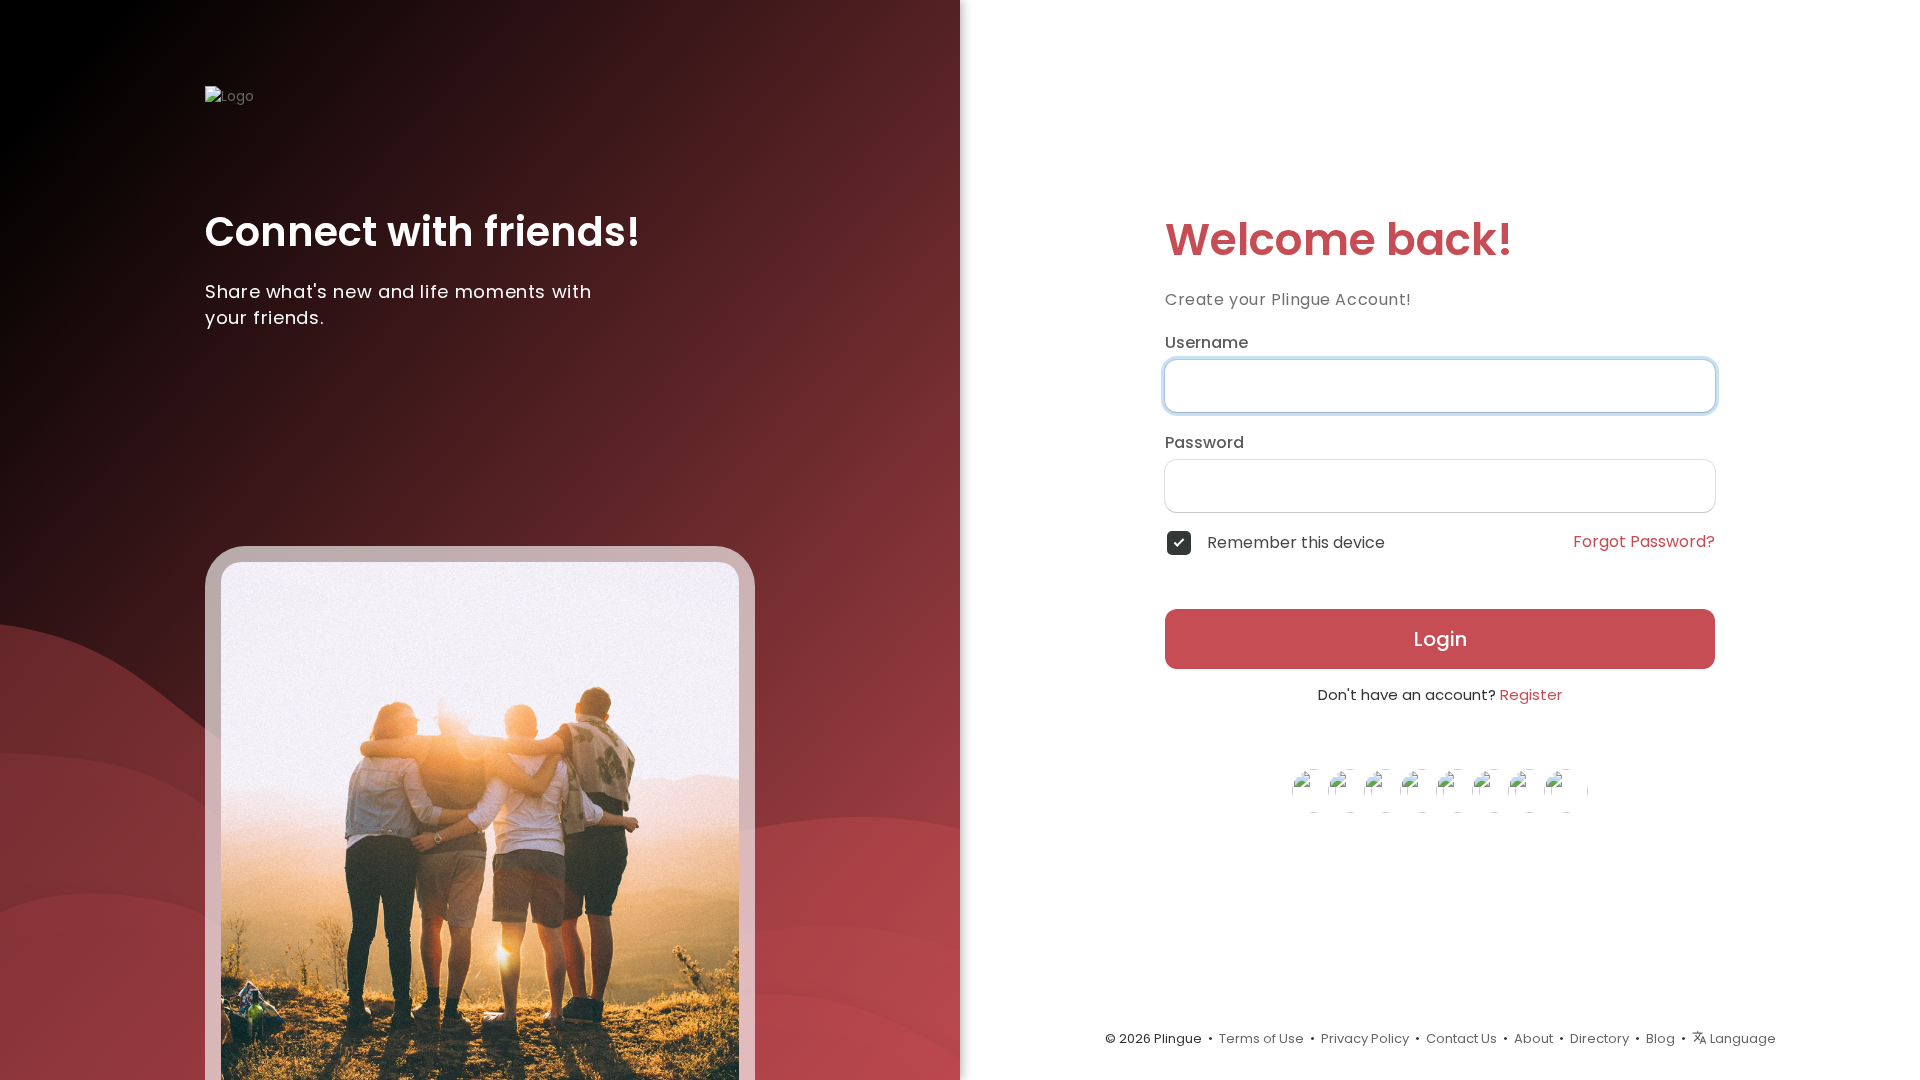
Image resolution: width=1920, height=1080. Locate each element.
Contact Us (1461, 1038)
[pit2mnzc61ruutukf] (1386, 790)
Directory (1599, 1038)
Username (1206, 343)
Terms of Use (1261, 1038)
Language (1741, 1038)
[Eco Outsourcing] (1350, 790)
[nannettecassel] (1314, 790)
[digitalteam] (1494, 790)
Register (1531, 694)
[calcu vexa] (1422, 790)
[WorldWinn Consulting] (1566, 790)
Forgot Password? (1644, 542)
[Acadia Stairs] (1458, 790)
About (1533, 1038)
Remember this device (1296, 543)
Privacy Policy (1365, 1038)
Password (1204, 443)
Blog (1660, 1038)
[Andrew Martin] (1530, 790)
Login (1440, 639)
